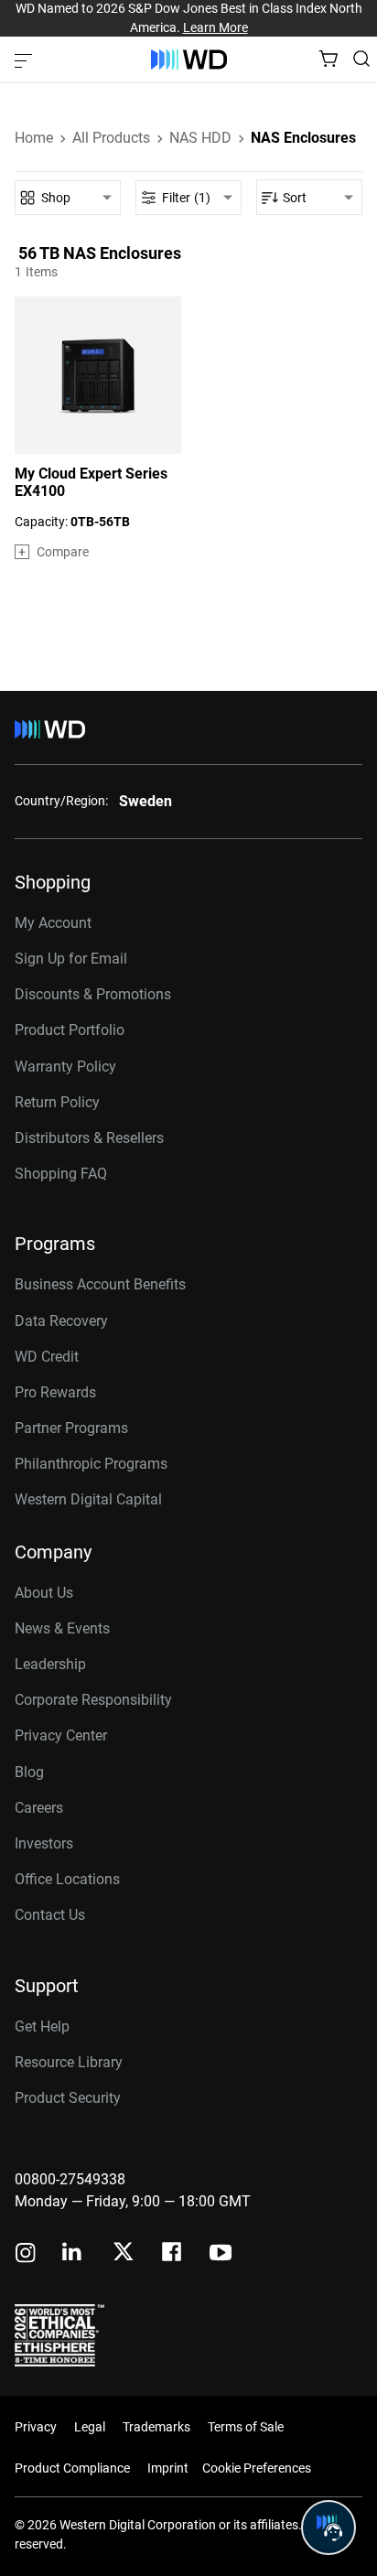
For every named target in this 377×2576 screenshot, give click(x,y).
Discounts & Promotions (93, 994)
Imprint (168, 2468)
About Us (44, 1593)
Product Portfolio (70, 1030)
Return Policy (57, 1102)
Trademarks (156, 2427)
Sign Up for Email (71, 959)
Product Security (68, 2098)
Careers (39, 1808)
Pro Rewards (55, 1392)
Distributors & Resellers (89, 1138)
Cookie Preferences (257, 2468)
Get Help (42, 2026)
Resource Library (69, 2062)
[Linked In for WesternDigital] (73, 2254)
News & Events (62, 1628)
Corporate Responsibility (93, 1700)
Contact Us (50, 1915)
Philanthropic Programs (91, 1464)
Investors (44, 1843)
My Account (53, 923)
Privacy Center (61, 1735)
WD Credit (47, 1357)
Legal (90, 2427)
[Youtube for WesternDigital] (221, 2254)
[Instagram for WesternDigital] (26, 2254)
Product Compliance (72, 2468)
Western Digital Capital (88, 1499)
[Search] (361, 59)
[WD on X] (123, 2253)
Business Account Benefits (100, 1284)
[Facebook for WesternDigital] (173, 2254)
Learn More (215, 27)
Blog (29, 1772)
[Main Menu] (26, 59)
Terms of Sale (246, 2427)
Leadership (50, 1664)
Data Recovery (61, 1321)
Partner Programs (71, 1428)
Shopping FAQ (61, 1174)
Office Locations (67, 1879)
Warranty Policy (65, 1067)
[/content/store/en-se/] (189, 59)
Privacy (36, 2427)
